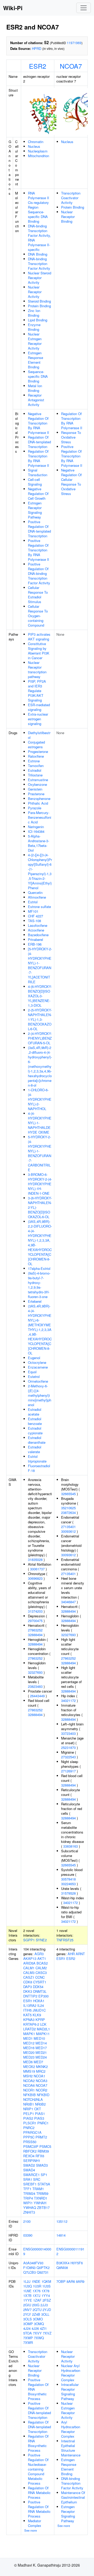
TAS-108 (34, 921)
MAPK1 (29, 2034)
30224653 (68, 1884)
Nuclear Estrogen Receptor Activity (35, 341)
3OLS (28, 2319)
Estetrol (34, 1377)
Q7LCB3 (30, 2272)
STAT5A (44, 2184)
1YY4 (46, 2295)
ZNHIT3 (29, 2212)
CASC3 (41, 1973)
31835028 (35, 1560)
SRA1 (28, 2179)
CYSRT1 (40, 1982)
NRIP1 (28, 2109)
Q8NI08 (62, 2268)
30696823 (35, 1578)
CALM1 (29, 1968)
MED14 (41, 2043)
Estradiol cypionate (35, 1431)
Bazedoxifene (38, 935)
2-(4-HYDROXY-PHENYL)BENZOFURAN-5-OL (40, 1038)
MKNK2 (42, 2067)
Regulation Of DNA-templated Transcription (39, 442)
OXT (38, 2109)
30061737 (37, 1569)
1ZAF (37, 2300)
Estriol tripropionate (37, 1459)
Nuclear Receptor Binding (68, 217)
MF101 (33, 911)
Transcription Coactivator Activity (71, 198)
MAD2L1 (43, 2029)
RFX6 (40, 2156)
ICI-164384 (36, 831)
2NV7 (27, 2310)
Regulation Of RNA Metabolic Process (39, 2493)
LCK (43, 2024)
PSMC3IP (31, 2146)
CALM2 (41, 1968)
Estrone (34, 761)
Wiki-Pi (13, 8)
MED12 (29, 2043)
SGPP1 (29, 1940)
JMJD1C (39, 2010)
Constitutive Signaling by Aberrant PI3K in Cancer (39, 651)
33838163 (70, 1846)
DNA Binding (38, 254)
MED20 (29, 2052)
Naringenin (36, 827)
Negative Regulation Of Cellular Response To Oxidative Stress (71, 482)
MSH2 (28, 2076)
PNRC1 (43, 2123)
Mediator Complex (35, 2523)
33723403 (68, 1733)
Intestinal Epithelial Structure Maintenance (71, 2448)
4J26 (35, 2328)
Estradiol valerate (35, 1449)
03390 (28, 2235)
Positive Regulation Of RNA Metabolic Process (39, 2509)
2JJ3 (44, 2305)
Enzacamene (38, 1367)
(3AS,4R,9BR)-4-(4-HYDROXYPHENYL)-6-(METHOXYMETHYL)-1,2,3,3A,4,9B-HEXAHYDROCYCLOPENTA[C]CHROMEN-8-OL (40, 1330)
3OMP (28, 2324)
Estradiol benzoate (35, 1421)
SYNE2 (41, 1940)
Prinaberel (36, 939)
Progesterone (38, 751)
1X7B (27, 2295)
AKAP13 (30, 1958)
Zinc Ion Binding (34, 313)
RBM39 (43, 2151)
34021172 (68, 1700)
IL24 (41, 2005)
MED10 (39, 2038)
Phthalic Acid (38, 803)
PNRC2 (29, 2128)
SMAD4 (29, 2170)
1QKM (46, 2281)
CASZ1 (29, 1977)
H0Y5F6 (77, 2263)
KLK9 (37, 2015)
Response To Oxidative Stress (71, 437)
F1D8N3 (29, 2268)
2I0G (36, 2305)
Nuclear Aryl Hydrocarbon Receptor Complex (71, 2373)
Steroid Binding (39, 301)
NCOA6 (29, 2085)
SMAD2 (29, 2165)
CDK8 (28, 1982)
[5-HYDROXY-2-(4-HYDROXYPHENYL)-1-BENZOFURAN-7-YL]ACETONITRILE (40, 965)
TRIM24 (29, 2193)
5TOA (28, 2333)
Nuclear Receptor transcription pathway (37, 670)
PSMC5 (45, 2146)
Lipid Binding (38, 320)
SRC (37, 2179)
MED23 (29, 2057)
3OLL (45, 2314)
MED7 (38, 2062)
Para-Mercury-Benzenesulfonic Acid (40, 817)
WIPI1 (28, 2203)
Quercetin (35, 892)
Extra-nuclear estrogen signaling (38, 719)
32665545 (68, 1494)
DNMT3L (40, 1991)
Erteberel (35, 1301)
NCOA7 (71, 66)
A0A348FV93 (33, 2263)
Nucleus (34, 146)
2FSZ (47, 2300)
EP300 (43, 1996)
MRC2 (41, 2071)
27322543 (68, 1757)
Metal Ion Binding (35, 388)
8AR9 (80, 2281)
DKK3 (28, 1991)
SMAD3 (42, 2165)
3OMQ (39, 2324)
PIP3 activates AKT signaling (39, 637)
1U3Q (28, 2286)
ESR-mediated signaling (39, 707)
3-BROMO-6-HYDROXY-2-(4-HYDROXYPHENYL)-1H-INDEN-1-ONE (40, 1184)
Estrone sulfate (39, 907)
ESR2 (38, 66)
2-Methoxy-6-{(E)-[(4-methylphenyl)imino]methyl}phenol (40, 1395)
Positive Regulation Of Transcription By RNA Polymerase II (39, 550)
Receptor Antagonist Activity (36, 400)
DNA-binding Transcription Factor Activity (39, 264)
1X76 (37, 2291)
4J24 (27, 2328)
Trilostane (35, 775)
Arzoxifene (36, 930)
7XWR (28, 2342)
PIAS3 (39, 2118)
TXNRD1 (41, 2198)
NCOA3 (42, 2081)
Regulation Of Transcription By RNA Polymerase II (39, 458)
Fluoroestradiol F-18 (39, 1468)
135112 (62, 2221)
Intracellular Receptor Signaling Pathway (70, 2392)
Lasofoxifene (38, 925)
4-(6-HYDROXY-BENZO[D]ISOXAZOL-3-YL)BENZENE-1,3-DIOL (40, 996)
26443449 (37, 1696)
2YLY (27, 2314)
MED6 (28, 2062)
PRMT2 (41, 2137)
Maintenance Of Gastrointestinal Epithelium (73, 2497)
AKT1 (42, 1958)
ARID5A (29, 1963)
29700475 (35, 1621)
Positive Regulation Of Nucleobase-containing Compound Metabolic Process (38, 2469)
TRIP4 (28, 2198)
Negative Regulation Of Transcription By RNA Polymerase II (39, 423)
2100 (27, 2221)
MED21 (41, 2052)
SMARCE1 (31, 2175)
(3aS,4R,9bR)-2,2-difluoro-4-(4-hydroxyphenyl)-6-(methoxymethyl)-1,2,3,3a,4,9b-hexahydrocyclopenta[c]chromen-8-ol (40, 1066)
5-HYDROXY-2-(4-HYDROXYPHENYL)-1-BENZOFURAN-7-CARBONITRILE (40, 1153)
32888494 (35, 1635)
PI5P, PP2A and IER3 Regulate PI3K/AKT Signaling (37, 691)
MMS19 (29, 2071)
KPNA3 (29, 2020)
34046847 (68, 1602)
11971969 (74, 43)
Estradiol (35, 770)
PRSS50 (30, 2142)
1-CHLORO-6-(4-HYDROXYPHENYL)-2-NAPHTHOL (40, 1099)
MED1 (28, 2038)
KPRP (40, 2020)
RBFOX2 (30, 2151)
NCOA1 (39, 2076)
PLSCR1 (30, 2123)
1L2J (27, 2281)
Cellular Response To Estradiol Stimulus (38, 595)
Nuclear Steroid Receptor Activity (40, 278)
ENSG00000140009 (37, 2251)
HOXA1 (39, 2001)
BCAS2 (42, 1963)
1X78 (45, 2291)
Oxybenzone (37, 784)
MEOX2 (29, 2067)
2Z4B (36, 2314)
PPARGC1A (32, 2132)
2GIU (27, 2305)
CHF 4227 (36, 916)
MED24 (41, 2057)
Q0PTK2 (43, 2268)
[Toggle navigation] (84, 8)
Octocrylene (37, 1362)
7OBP (61, 2281)
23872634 (68, 1513)
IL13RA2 (30, 2005)
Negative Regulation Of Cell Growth (38, 494)
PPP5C (29, 2137)
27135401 (68, 1527)
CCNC (40, 1977)
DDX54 (38, 1987)
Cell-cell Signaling (35, 482)
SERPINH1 (32, 2161)
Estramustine (38, 780)
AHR (71, 1954)
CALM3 (29, 1973)
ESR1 (28, 2001)
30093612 (68, 1531)
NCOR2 (42, 2090)
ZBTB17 (43, 2207)
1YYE (28, 2300)
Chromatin (36, 142)
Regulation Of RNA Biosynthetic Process (38, 2443)
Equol (32, 1372)
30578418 (68, 1879)
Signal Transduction (38, 472)
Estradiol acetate (35, 1412)
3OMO (38, 2319)
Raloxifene (36, 756)
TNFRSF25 (65, 1940)
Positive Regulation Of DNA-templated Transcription (39, 529)
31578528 (68, 1893)
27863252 (35, 1630)
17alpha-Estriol (39, 1268)
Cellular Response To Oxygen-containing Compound (38, 616)
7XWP (28, 2338)
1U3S (46, 2286)
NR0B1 (29, 2104)
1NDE (36, 2281)
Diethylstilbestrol (39, 735)
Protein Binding (39, 306)
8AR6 (71, 2281)
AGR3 (39, 1954)
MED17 (41, 2048)
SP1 (44, 2175)
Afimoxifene (37, 897)
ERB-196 (35, 944)
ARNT (80, 1954)
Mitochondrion (39, 156)
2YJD (47, 2310)
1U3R (37, 2286)
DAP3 (28, 1987)
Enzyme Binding (34, 327)
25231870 (68, 1747)
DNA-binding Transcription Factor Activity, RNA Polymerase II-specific (39, 238)
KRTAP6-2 (31, 2024)
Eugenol (34, 1358)
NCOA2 (29, 2081)
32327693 (35, 1672)
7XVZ (47, 2333)
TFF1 (27, 2189)
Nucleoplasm (38, 151)
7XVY (37, 2333)
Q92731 (43, 2272)
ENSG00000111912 (70, 2251)
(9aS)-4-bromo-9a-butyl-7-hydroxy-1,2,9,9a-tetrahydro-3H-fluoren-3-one (39, 1285)
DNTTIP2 (30, 1996)
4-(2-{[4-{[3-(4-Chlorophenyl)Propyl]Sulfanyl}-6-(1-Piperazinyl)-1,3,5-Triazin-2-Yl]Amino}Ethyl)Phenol (40, 871)
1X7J (37, 2295)
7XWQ (39, 2338)
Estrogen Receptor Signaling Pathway (35, 510)
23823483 (35, 1686)
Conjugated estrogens (36, 744)
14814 (61, 2235)
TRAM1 (38, 2189)
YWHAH (40, 2203)
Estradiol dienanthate (37, 1440)
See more (31, 2530)
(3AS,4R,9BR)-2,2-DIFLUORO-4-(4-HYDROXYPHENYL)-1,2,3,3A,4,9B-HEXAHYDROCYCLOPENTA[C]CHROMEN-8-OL (40, 1243)
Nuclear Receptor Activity (35, 292)
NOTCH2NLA (33, 2099)
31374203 (35, 1611)
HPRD (37, 48)
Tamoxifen (36, 766)
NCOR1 (29, 2090)
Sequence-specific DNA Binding (38, 376)
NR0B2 (40, 2104)
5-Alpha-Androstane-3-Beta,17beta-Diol (39, 843)
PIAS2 (28, 2118)
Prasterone (36, 794)
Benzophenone (39, 798)
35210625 (68, 1508)
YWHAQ (30, 2207)
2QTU (37, 2310)
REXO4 (29, 2156)
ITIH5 (27, 2010)
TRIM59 (42, 2193)
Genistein (35, 789)
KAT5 (27, 2015)
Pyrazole (35, 808)
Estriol (33, 902)
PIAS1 (40, 2114)
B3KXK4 (63, 2263)
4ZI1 (43, 2328)
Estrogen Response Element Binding (36, 360)
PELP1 (29, 2114)
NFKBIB (30, 2095)
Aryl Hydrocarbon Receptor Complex (71, 2429)
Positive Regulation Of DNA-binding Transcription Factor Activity (39, 573)
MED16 (29, 2048)
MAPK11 (43, 2034)
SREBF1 (30, 2184)
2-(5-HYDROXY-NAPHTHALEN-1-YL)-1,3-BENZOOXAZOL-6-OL (40, 1019)
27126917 (68, 1771)
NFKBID (43, 2095)
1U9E (27, 2291)
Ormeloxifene (38, 1381)
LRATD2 (30, 2029)
